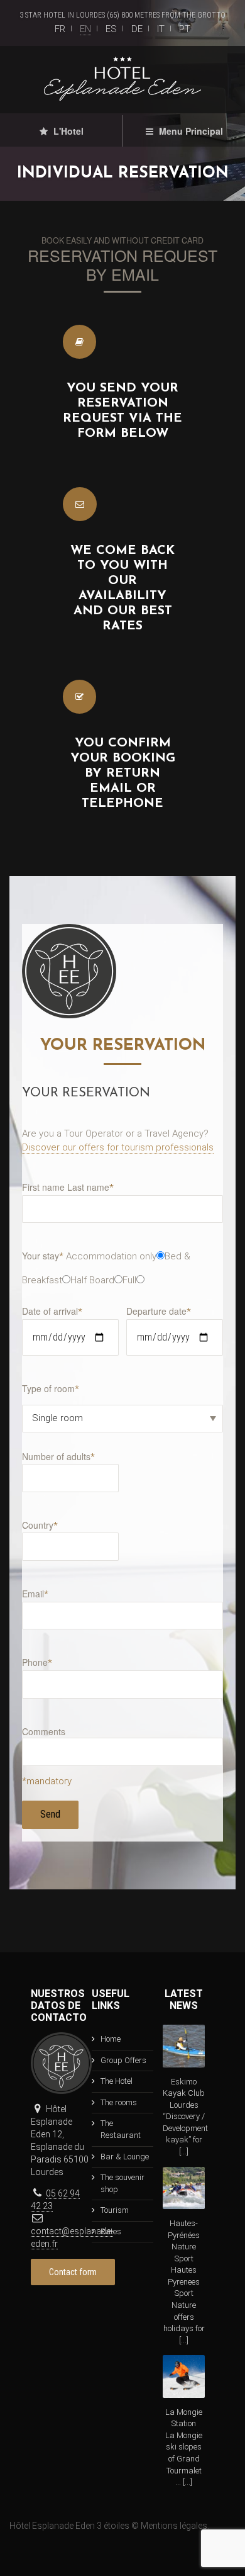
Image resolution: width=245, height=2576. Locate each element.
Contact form (73, 2272)
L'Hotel (67, 131)
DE (137, 29)
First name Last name (68, 1187)
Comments (44, 1731)
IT (161, 29)
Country (40, 1525)
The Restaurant (121, 2129)
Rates (111, 2231)
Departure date (159, 1311)
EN (85, 29)
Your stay (43, 1256)
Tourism (115, 2210)
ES (111, 29)
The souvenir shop (122, 2183)
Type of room (51, 1388)
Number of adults (58, 1456)
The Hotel (117, 2081)
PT (185, 29)
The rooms (119, 2102)
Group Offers (123, 2060)
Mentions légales (174, 2526)
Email (35, 1594)
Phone (37, 1662)
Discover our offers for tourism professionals (118, 1147)
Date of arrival (52, 1311)
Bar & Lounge (125, 2157)
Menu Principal (190, 131)
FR (60, 29)
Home (111, 2039)
